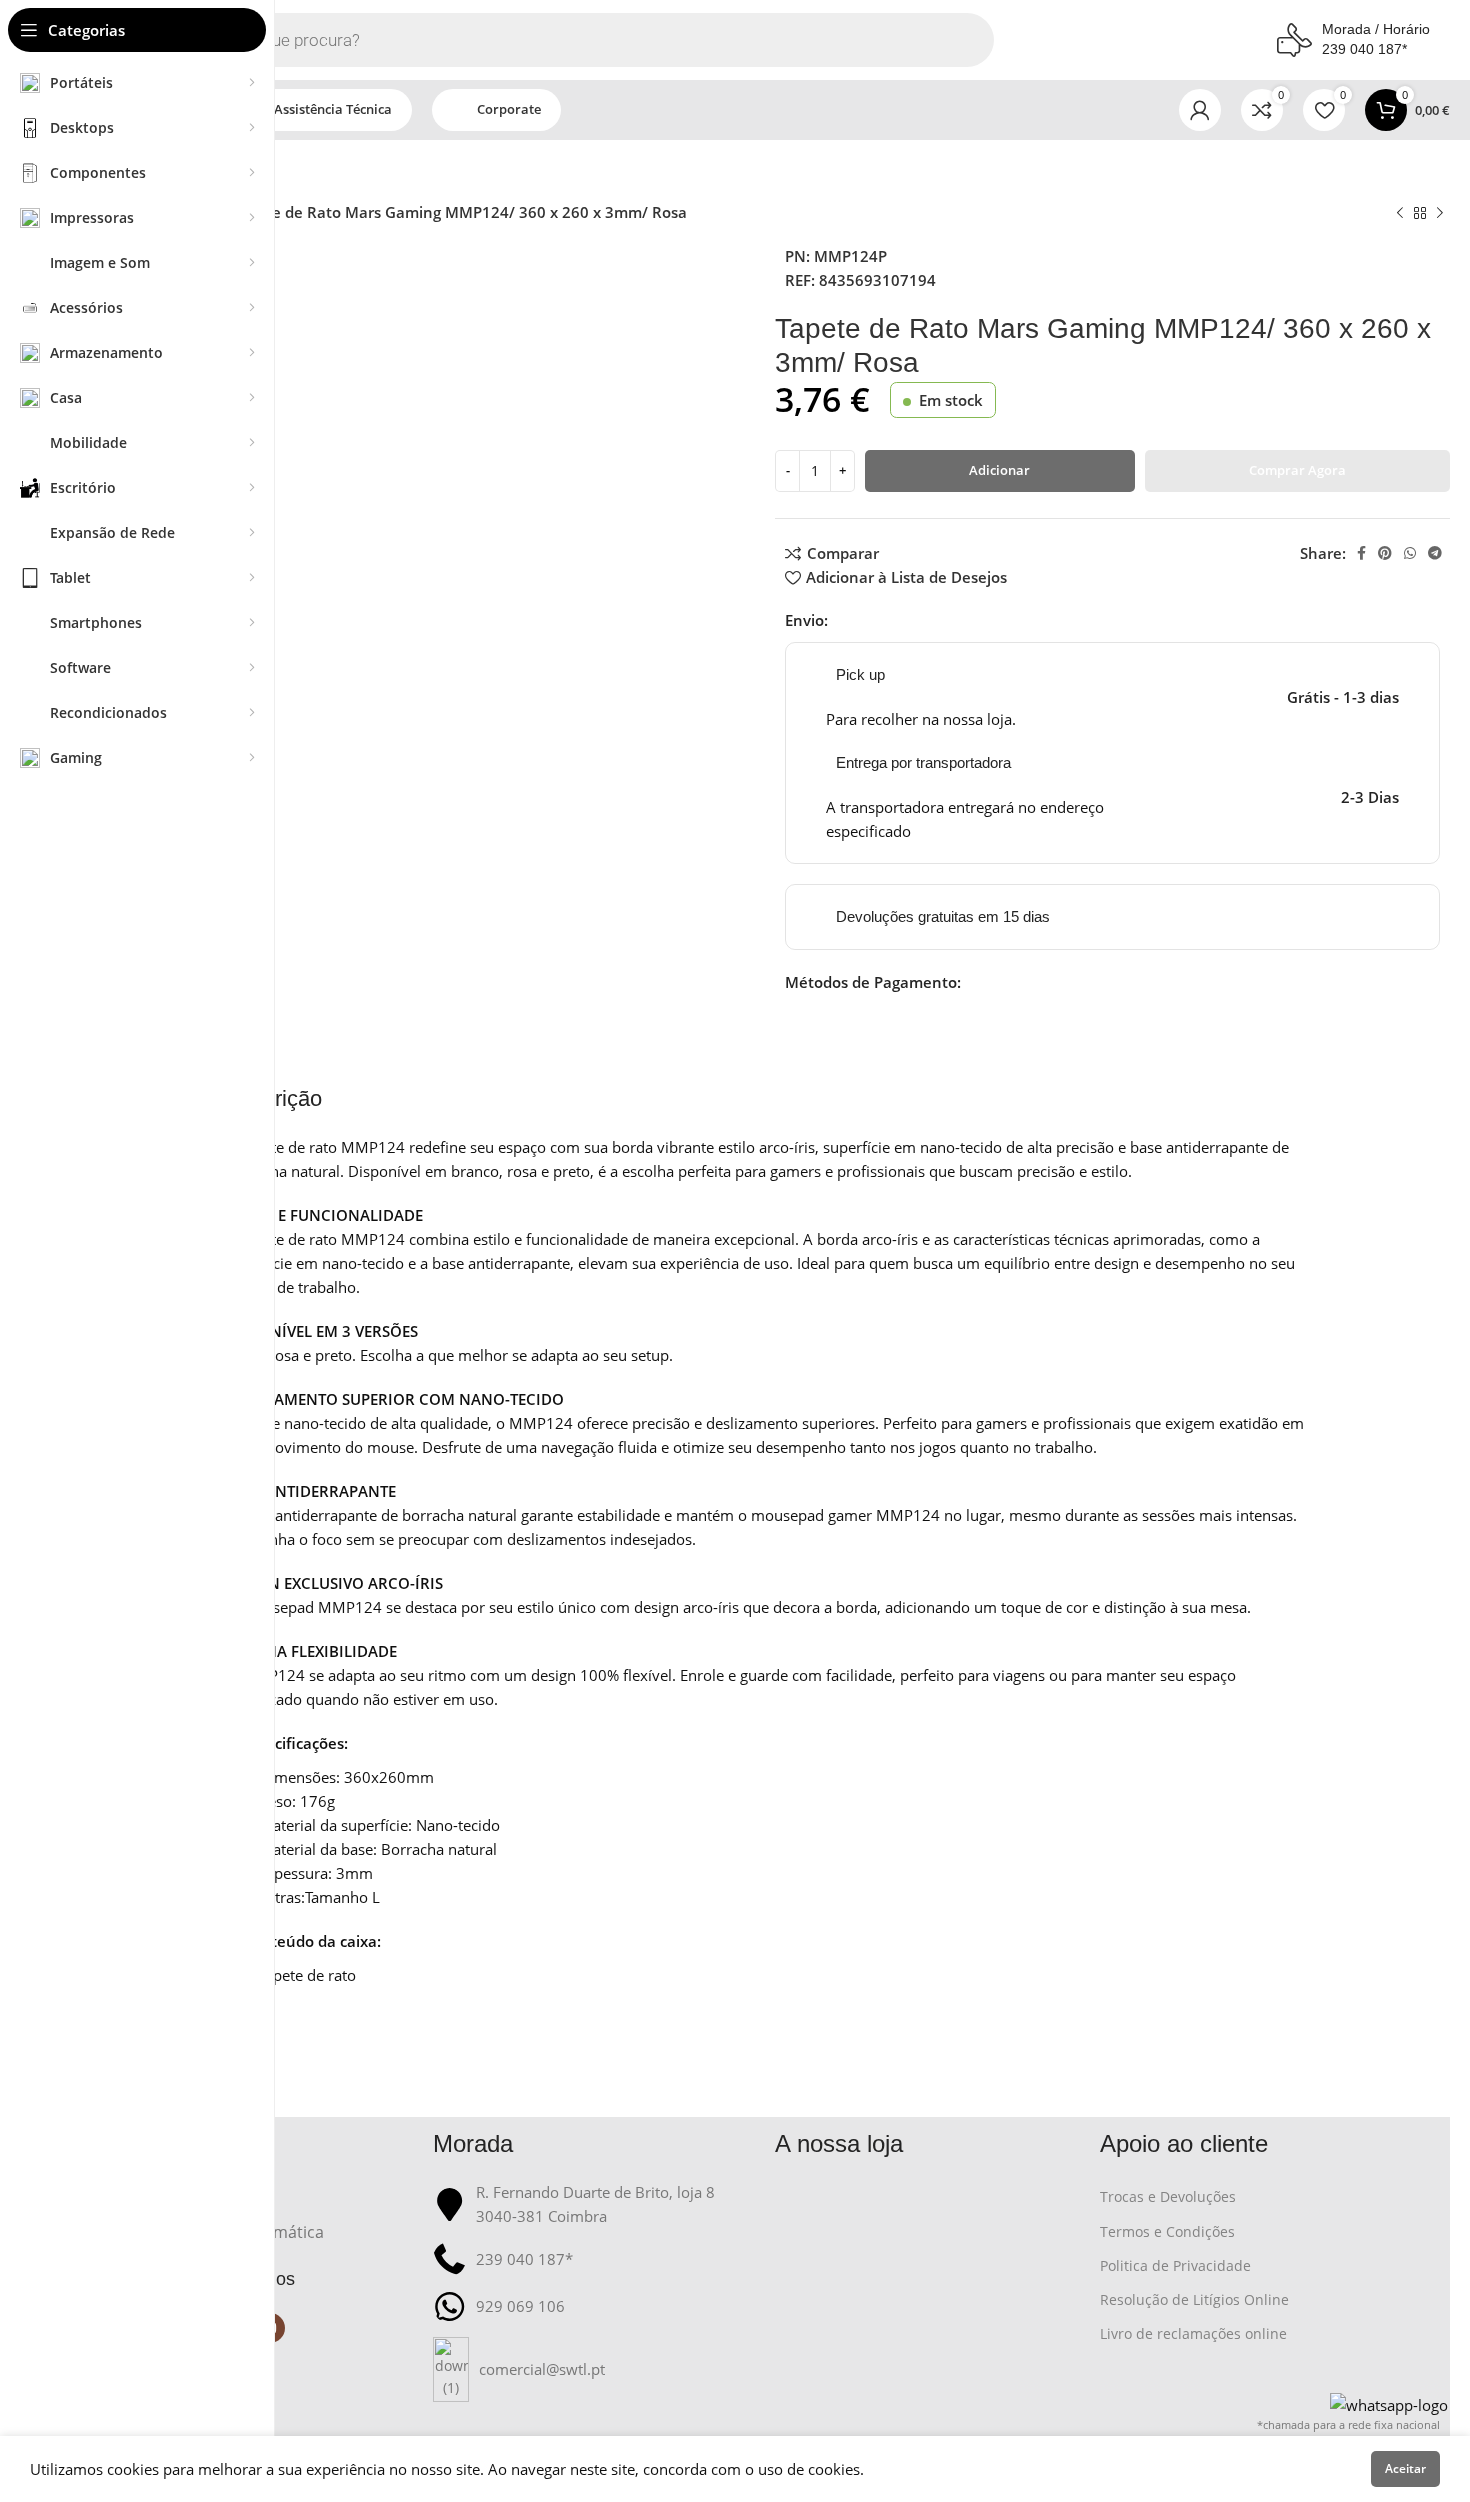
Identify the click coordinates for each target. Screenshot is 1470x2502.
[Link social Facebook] (1361, 553)
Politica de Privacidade (1175, 2265)
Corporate (509, 109)
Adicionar (999, 470)
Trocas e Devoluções (1168, 2196)
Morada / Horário (1376, 29)
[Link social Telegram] (1435, 553)
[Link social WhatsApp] (1410, 553)
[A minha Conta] (1200, 110)
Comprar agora (1297, 470)
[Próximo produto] (1440, 214)
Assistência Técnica (333, 109)
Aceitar (1405, 2468)
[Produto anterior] (1400, 214)
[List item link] (594, 2369)
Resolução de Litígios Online (1194, 2299)
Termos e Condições (1167, 2231)
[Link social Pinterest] (1385, 553)
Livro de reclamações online (1193, 2333)
